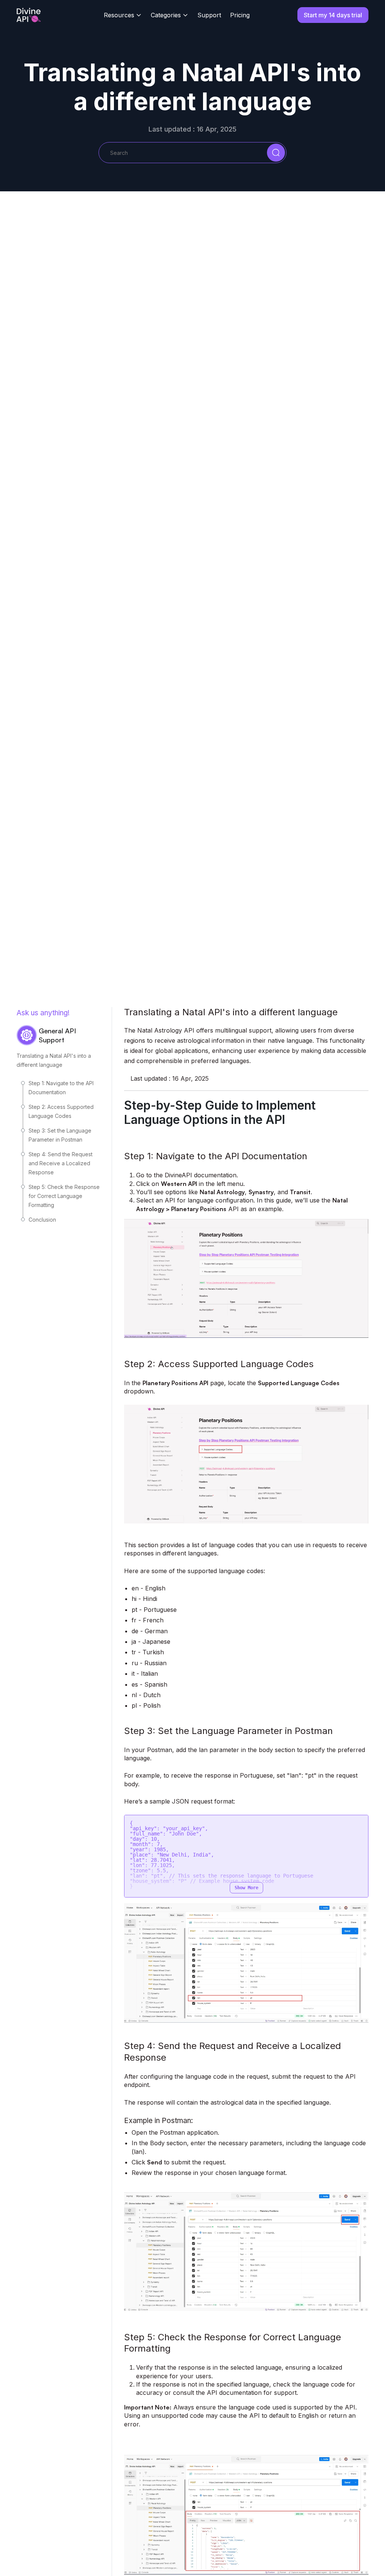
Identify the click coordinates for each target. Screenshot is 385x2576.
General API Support (57, 1035)
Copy (353, 1824)
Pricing (240, 15)
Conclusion (42, 1220)
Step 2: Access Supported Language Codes (61, 1111)
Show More (246, 1888)
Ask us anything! (43, 1013)
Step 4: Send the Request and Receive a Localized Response (61, 1163)
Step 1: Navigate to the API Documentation (61, 1088)
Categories (166, 15)
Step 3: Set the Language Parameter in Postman (60, 1135)
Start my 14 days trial (333, 15)
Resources (119, 15)
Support (209, 15)
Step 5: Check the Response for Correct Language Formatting (64, 1196)
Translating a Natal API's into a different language (54, 1060)
